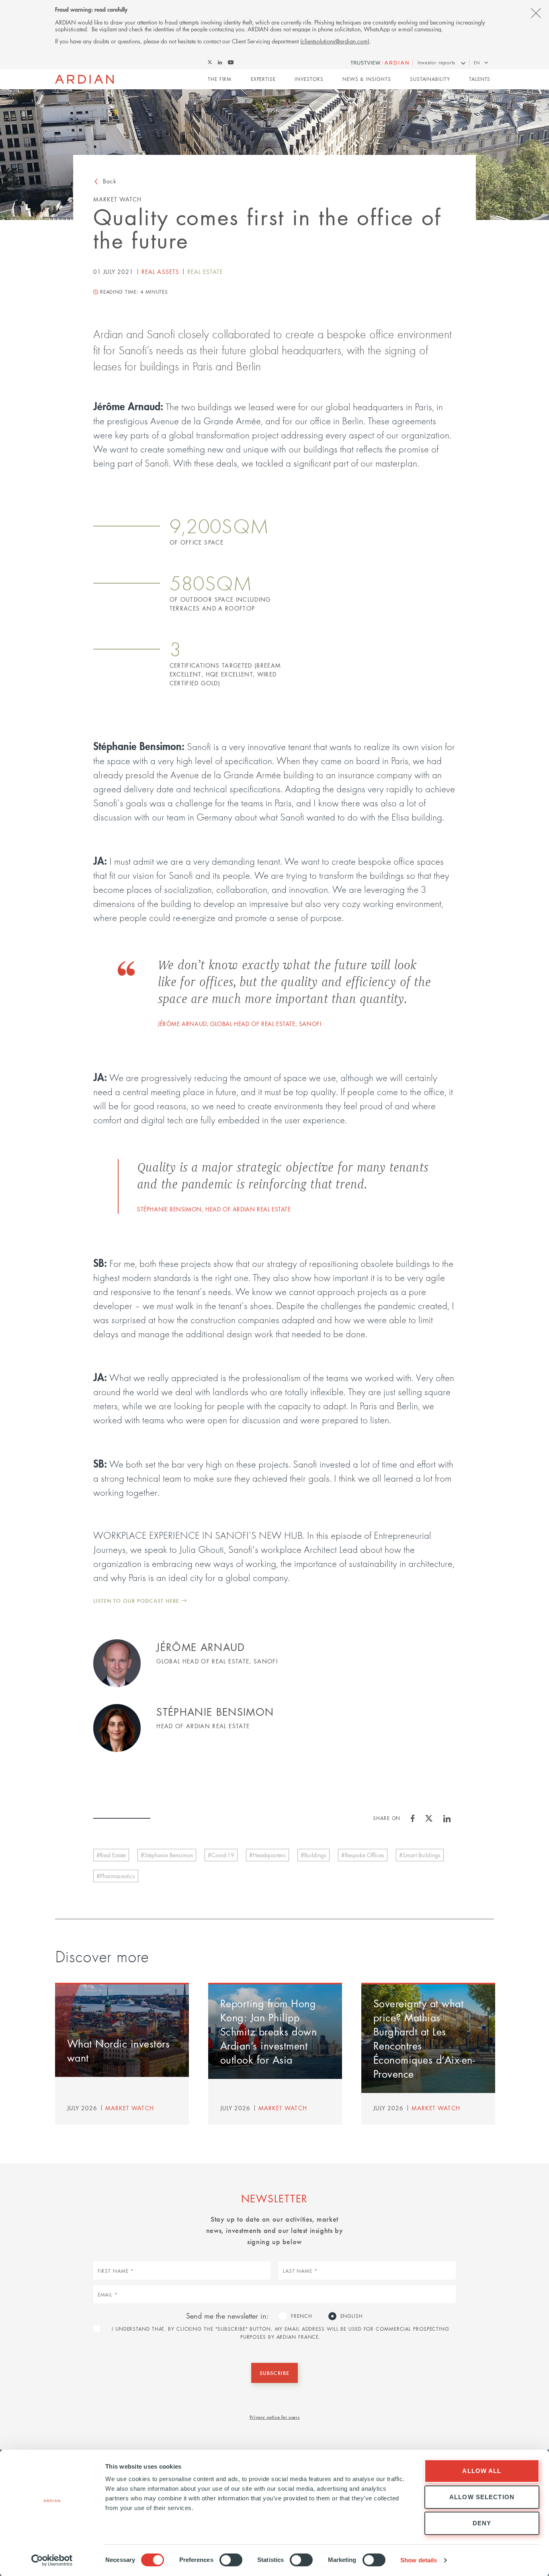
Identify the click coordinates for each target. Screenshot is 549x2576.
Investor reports (436, 63)
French (301, 2316)
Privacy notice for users (274, 2417)
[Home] (85, 79)
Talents (480, 79)
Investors (309, 79)
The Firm (220, 79)
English (352, 2316)
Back (110, 181)
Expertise (263, 79)
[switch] (231, 2560)
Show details (419, 2560)
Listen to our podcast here (136, 1600)
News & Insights (367, 79)
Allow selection (482, 2497)
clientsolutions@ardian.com (335, 41)
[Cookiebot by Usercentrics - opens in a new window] (52, 2560)
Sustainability (430, 79)
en (477, 63)
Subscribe (274, 2373)
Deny (482, 2523)
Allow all (482, 2471)
